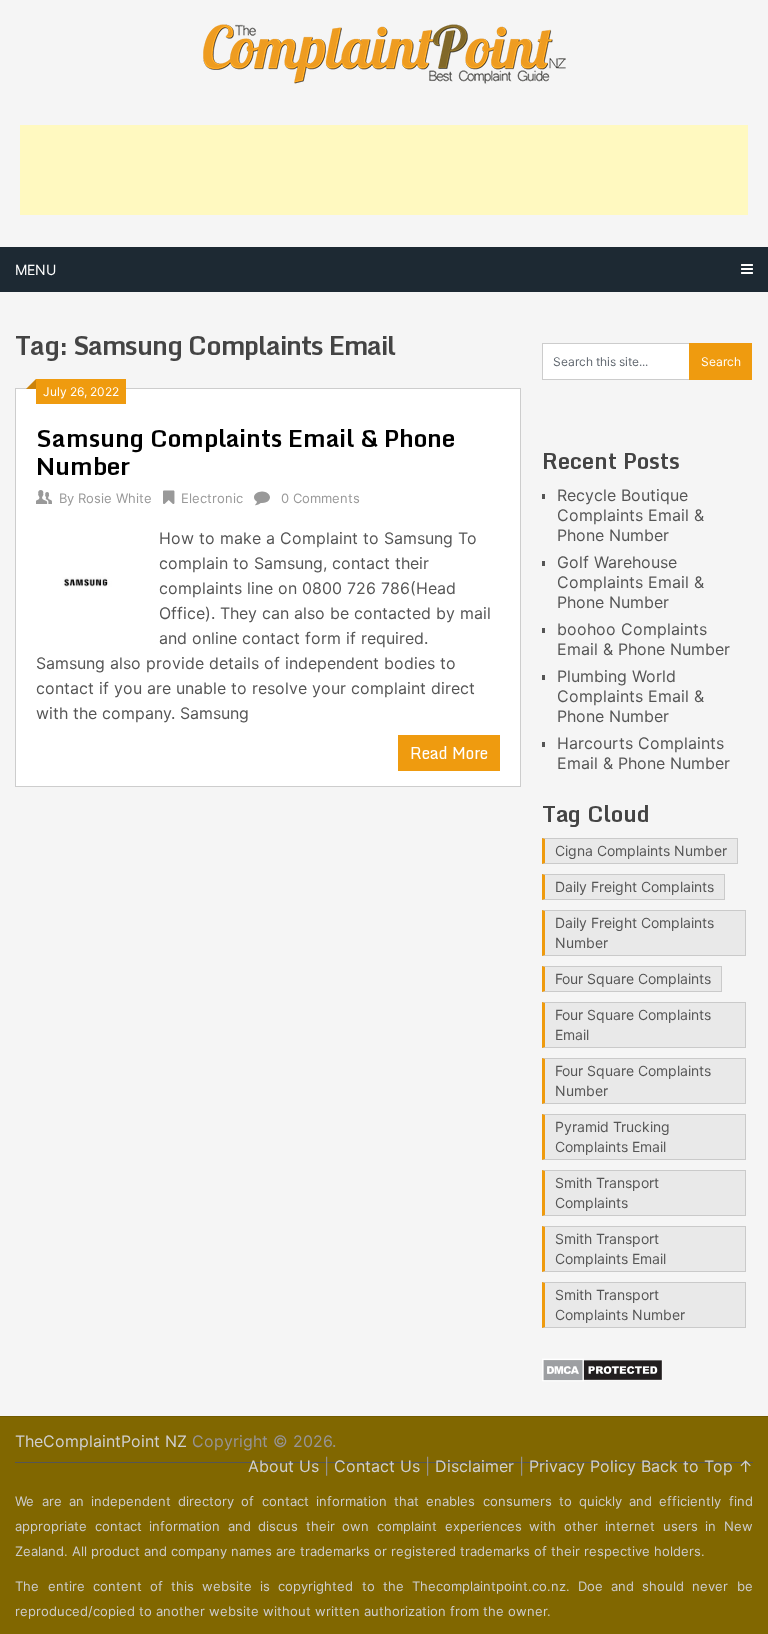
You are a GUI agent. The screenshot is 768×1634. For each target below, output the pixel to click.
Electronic (212, 498)
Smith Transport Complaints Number (620, 1304)
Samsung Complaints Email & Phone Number (245, 451)
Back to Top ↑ (697, 1466)
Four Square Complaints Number (633, 1080)
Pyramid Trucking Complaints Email (612, 1136)
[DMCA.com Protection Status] (602, 1376)
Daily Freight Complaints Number (634, 932)
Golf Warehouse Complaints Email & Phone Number (630, 582)
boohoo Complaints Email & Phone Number (643, 639)
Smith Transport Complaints (607, 1192)
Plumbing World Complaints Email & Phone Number (630, 696)
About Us (283, 1466)
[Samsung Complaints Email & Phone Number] (87, 580)
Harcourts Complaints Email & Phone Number (643, 753)
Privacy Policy (582, 1466)
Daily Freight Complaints (634, 886)
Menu (35, 269)
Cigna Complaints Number (641, 850)
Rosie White (115, 498)
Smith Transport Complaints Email (610, 1248)
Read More (449, 753)
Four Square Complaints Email (633, 1024)
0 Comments (320, 498)
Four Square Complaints (633, 978)
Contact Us (377, 1466)
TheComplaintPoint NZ (101, 1441)
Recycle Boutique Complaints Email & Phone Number (630, 515)
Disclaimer (474, 1466)
